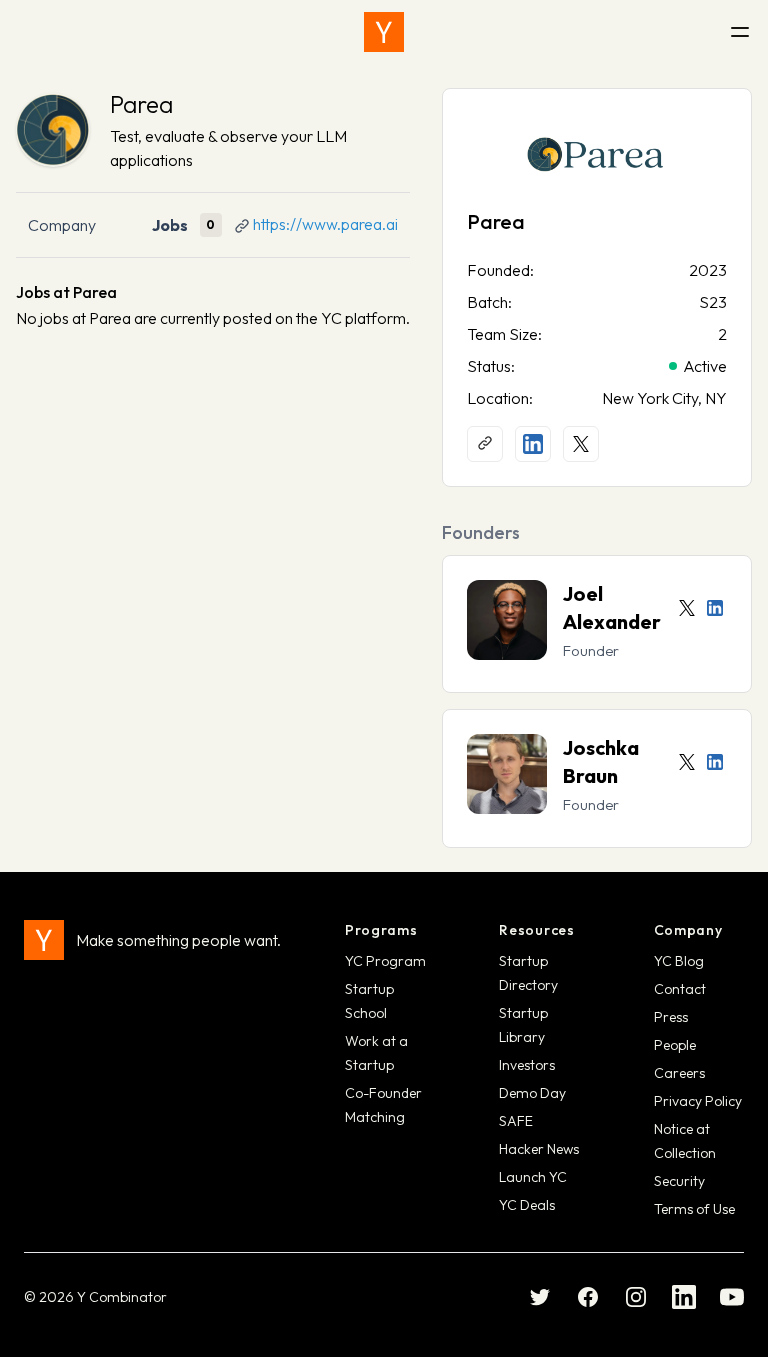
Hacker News (539, 1149)
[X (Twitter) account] (581, 444)
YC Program (385, 961)
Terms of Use (694, 1209)
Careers (679, 1073)
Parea (141, 104)
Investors (527, 1065)
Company (62, 225)
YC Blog (679, 961)
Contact (680, 989)
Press (671, 1017)
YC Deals (527, 1205)
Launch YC (533, 1177)
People (675, 1045)
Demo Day (532, 1093)
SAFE (516, 1121)
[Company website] (485, 444)
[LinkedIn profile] (533, 444)
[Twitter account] (687, 608)
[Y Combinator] (384, 32)
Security (679, 1181)
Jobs (170, 225)
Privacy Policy (698, 1101)
